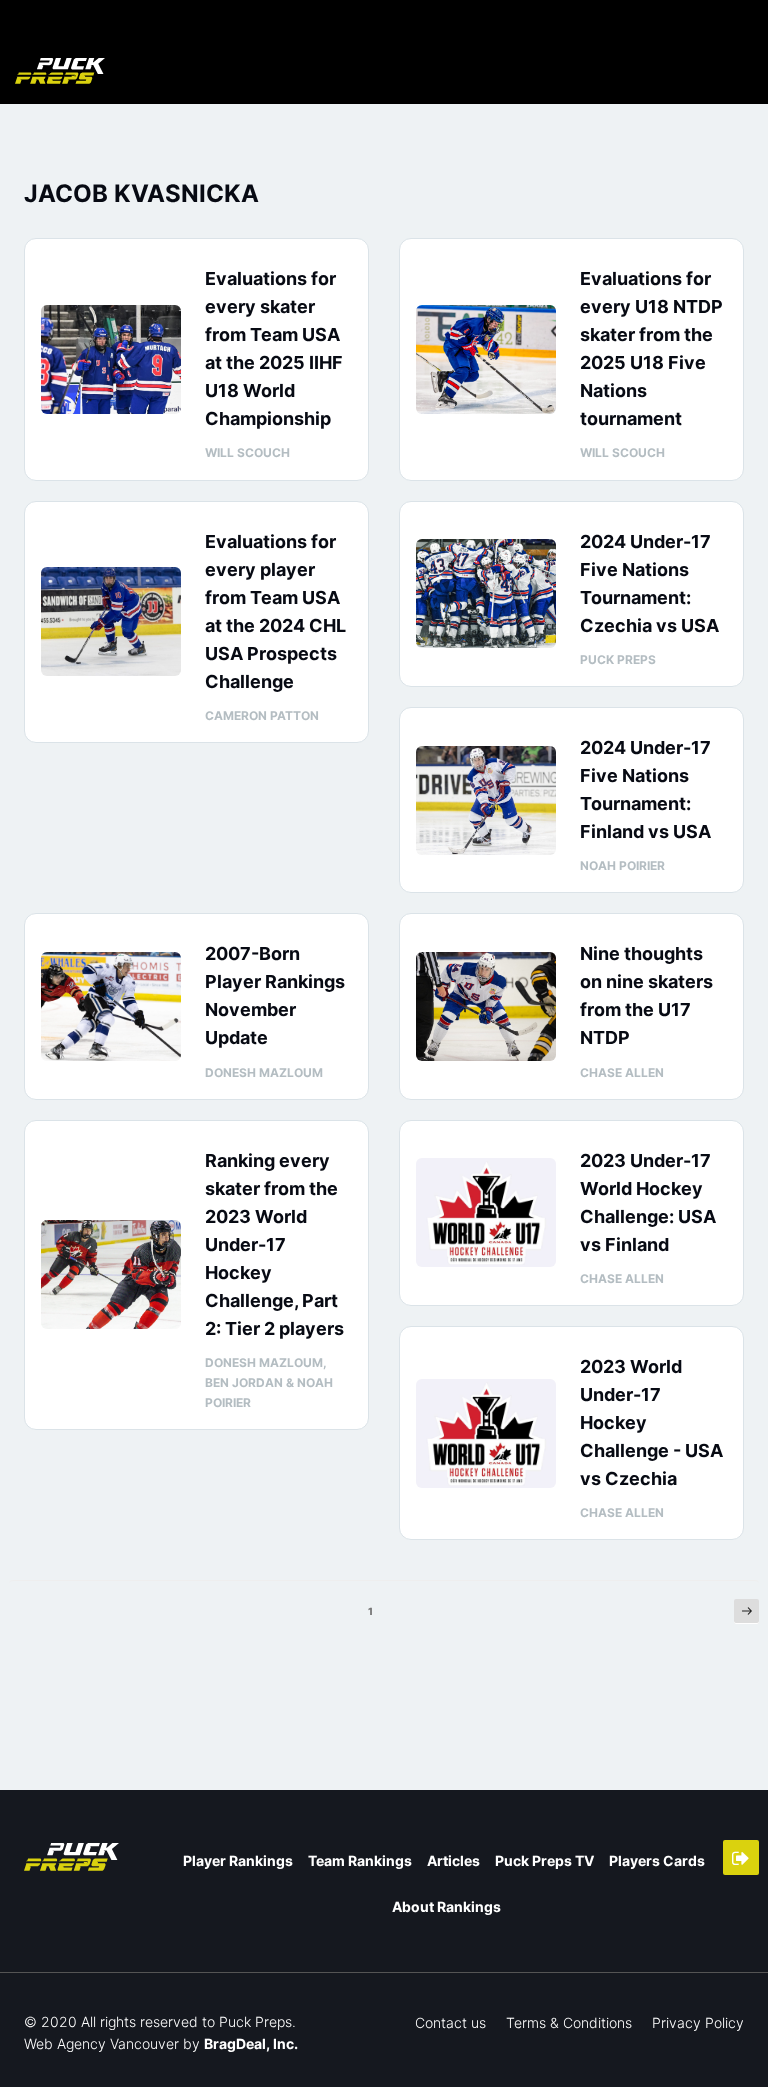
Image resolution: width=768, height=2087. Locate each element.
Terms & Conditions (569, 2022)
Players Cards (657, 1860)
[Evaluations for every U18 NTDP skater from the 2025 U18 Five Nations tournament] (486, 359)
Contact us (450, 2022)
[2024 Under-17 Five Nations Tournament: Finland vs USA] (486, 800)
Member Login (741, 1857)
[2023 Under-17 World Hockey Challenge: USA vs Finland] (486, 1212)
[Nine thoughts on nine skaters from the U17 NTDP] (486, 1006)
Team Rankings (360, 1860)
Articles (453, 1860)
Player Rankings (238, 1860)
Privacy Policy (698, 2022)
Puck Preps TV (544, 1860)
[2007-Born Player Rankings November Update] (111, 1006)
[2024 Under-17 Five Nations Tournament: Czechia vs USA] (486, 593)
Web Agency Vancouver (101, 2043)
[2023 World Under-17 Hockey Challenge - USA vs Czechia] (486, 1433)
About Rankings (446, 1906)
